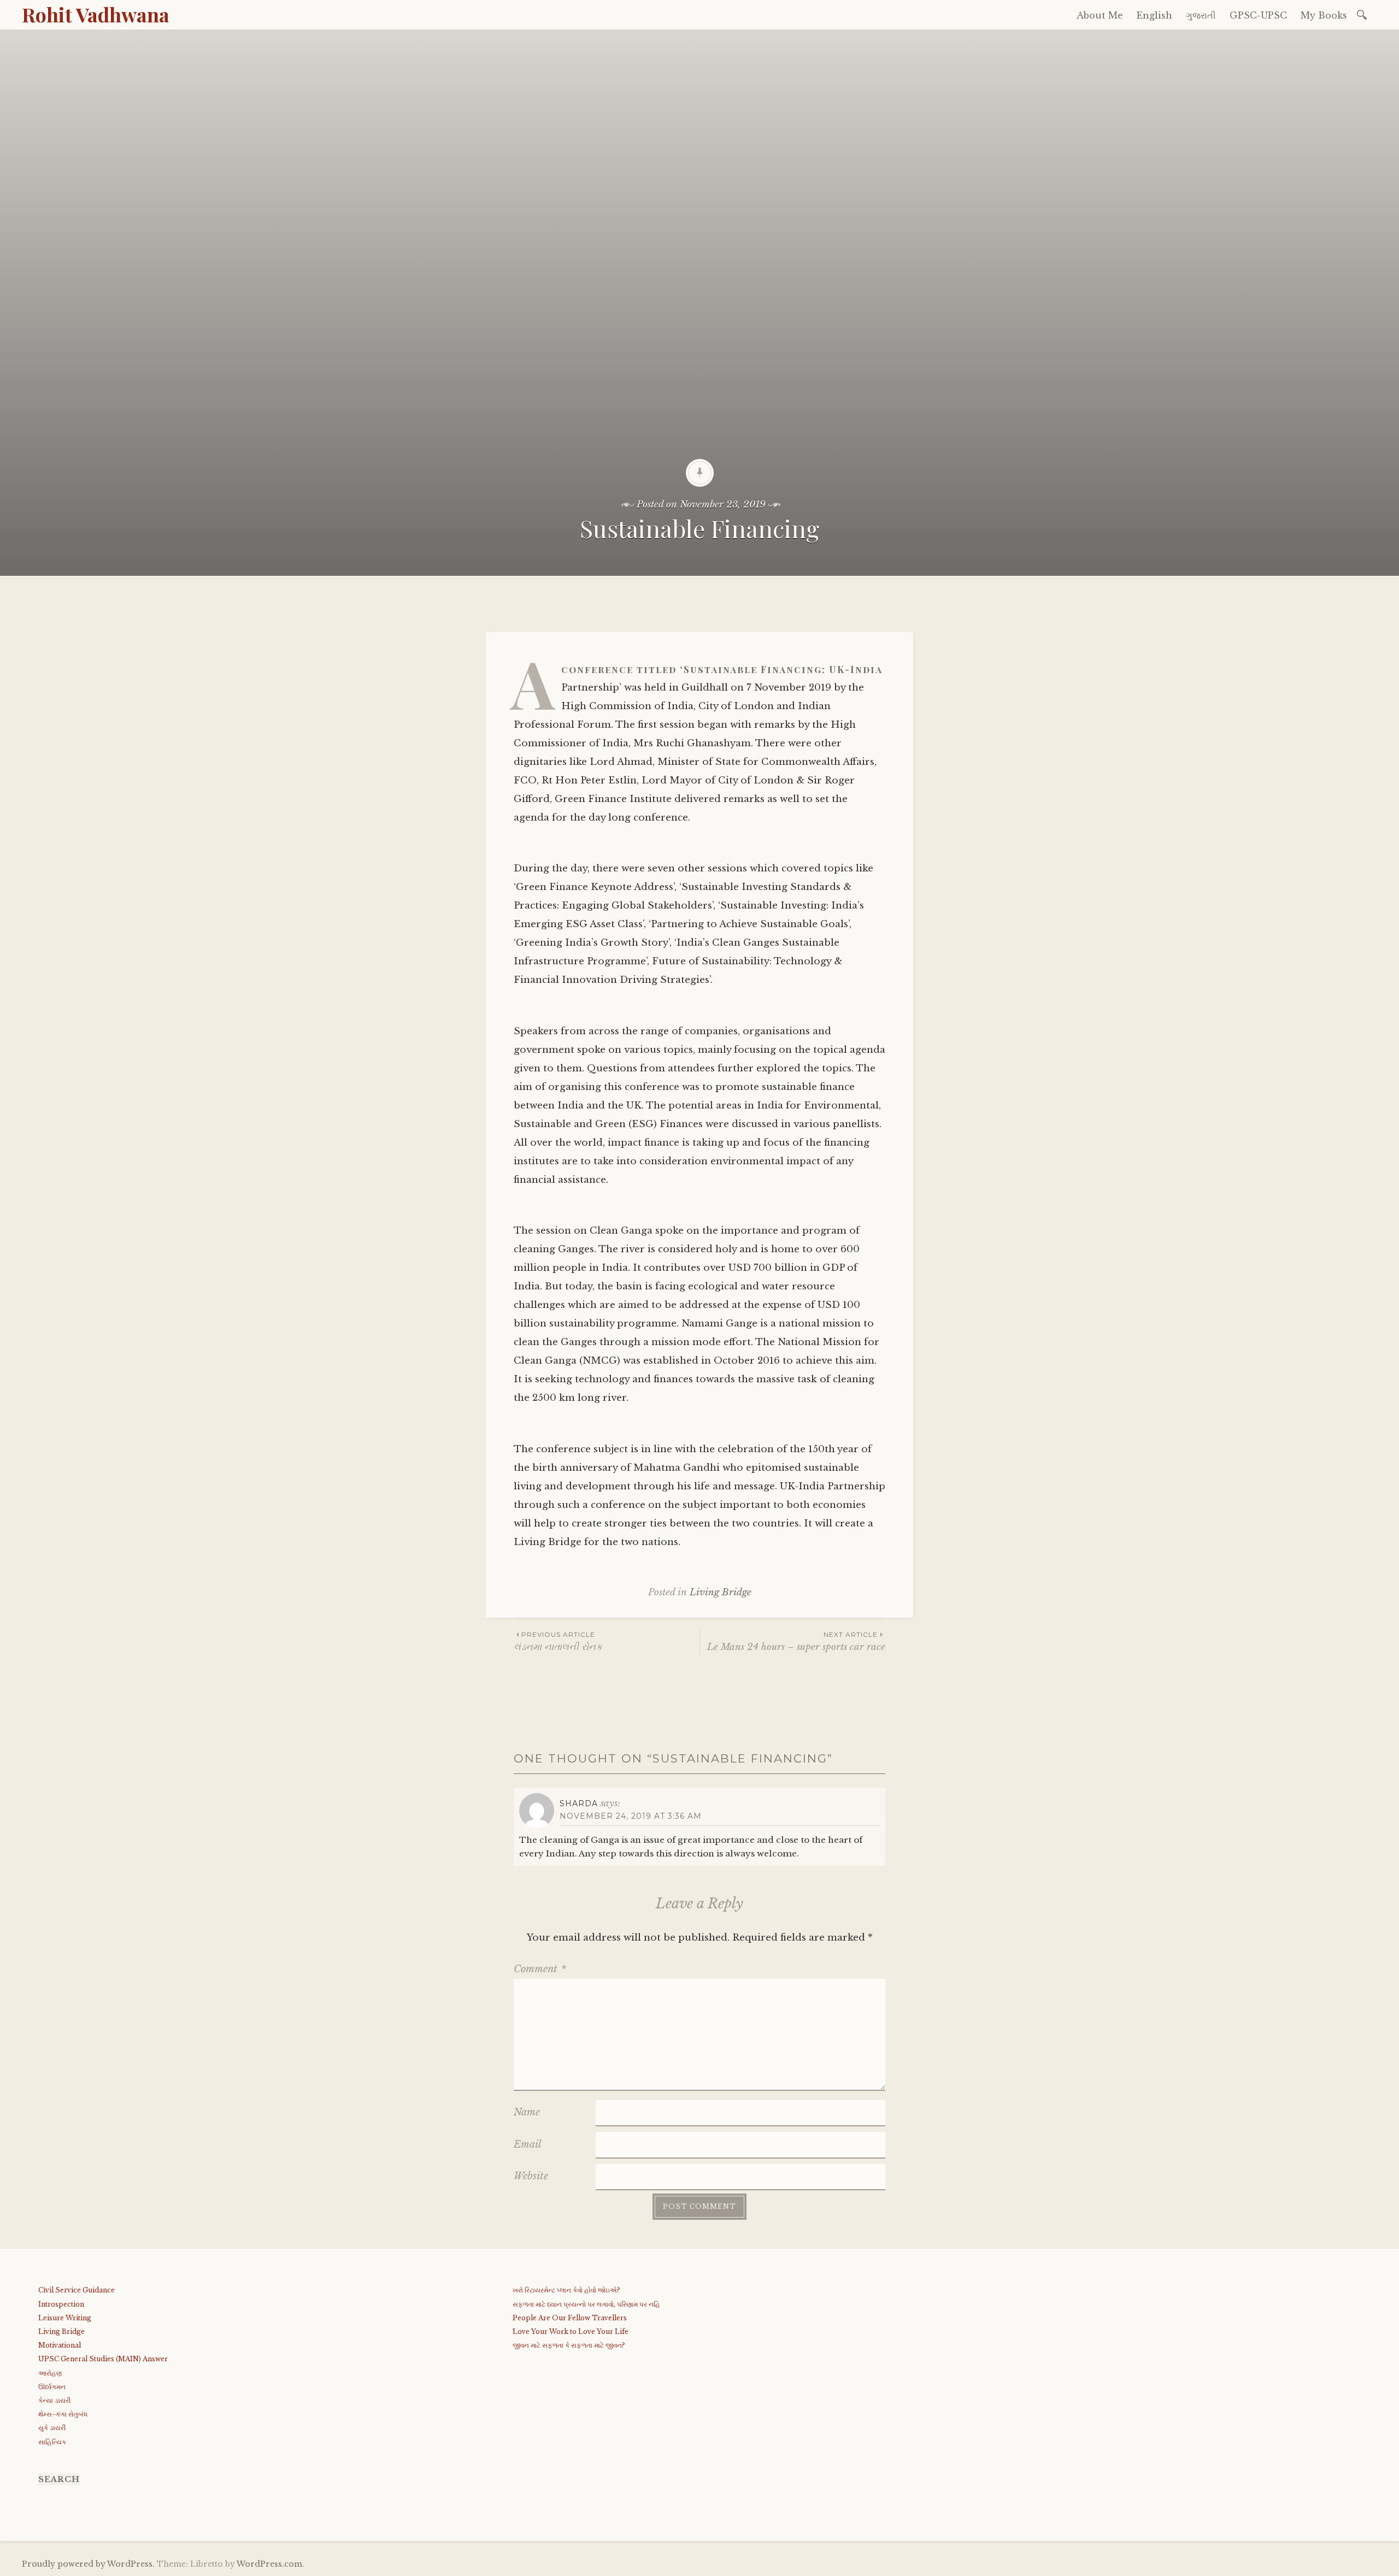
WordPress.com (269, 2564)
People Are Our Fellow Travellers (570, 2318)
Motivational (60, 2345)
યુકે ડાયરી (52, 2428)
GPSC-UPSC (1258, 15)
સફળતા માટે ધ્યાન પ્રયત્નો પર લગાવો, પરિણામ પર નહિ (586, 2304)
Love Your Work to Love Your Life (571, 2332)
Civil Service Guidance (77, 2290)
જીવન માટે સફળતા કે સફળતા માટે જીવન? (569, 2345)
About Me (1100, 15)
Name (527, 2112)
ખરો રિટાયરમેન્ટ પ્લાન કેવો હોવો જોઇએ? (566, 2290)
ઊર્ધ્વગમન (52, 2387)
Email (528, 2144)
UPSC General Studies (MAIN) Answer (103, 2359)
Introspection (61, 2304)
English (1154, 15)
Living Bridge (721, 1592)
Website (531, 2176)
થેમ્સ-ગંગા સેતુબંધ (63, 2414)
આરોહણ (50, 2373)
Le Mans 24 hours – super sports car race (796, 1641)
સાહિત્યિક (52, 2442)
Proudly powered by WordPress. (88, 2564)
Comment (540, 1969)
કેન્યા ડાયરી (54, 2400)
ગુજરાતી (1201, 15)
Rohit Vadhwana (96, 14)
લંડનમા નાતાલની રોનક (558, 1641)
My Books (1324, 15)
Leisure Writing (65, 2318)
